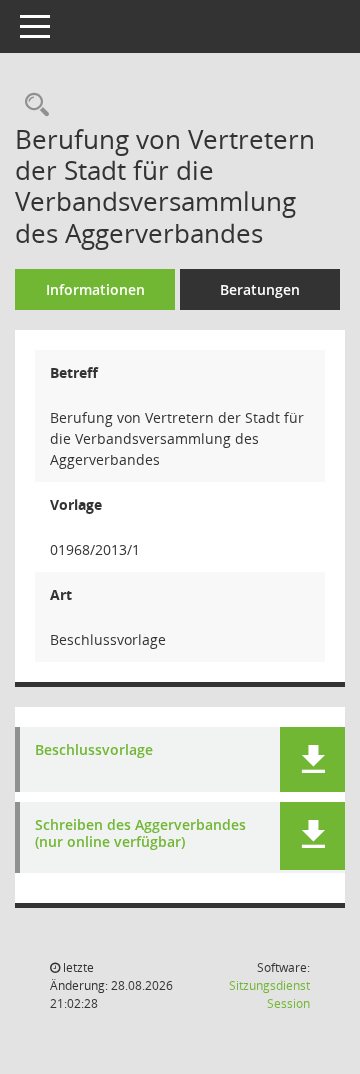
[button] (312, 759)
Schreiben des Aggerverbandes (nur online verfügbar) (140, 834)
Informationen (95, 289)
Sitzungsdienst (269, 994)
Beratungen (260, 289)
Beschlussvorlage (94, 750)
